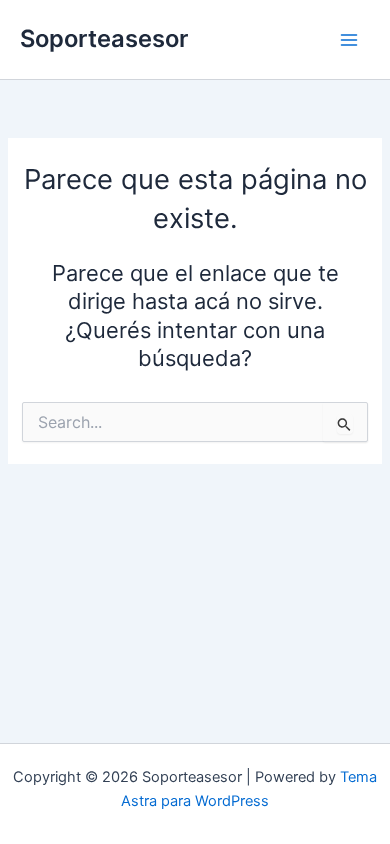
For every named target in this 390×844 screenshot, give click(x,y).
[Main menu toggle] (349, 40)
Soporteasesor (104, 38)
